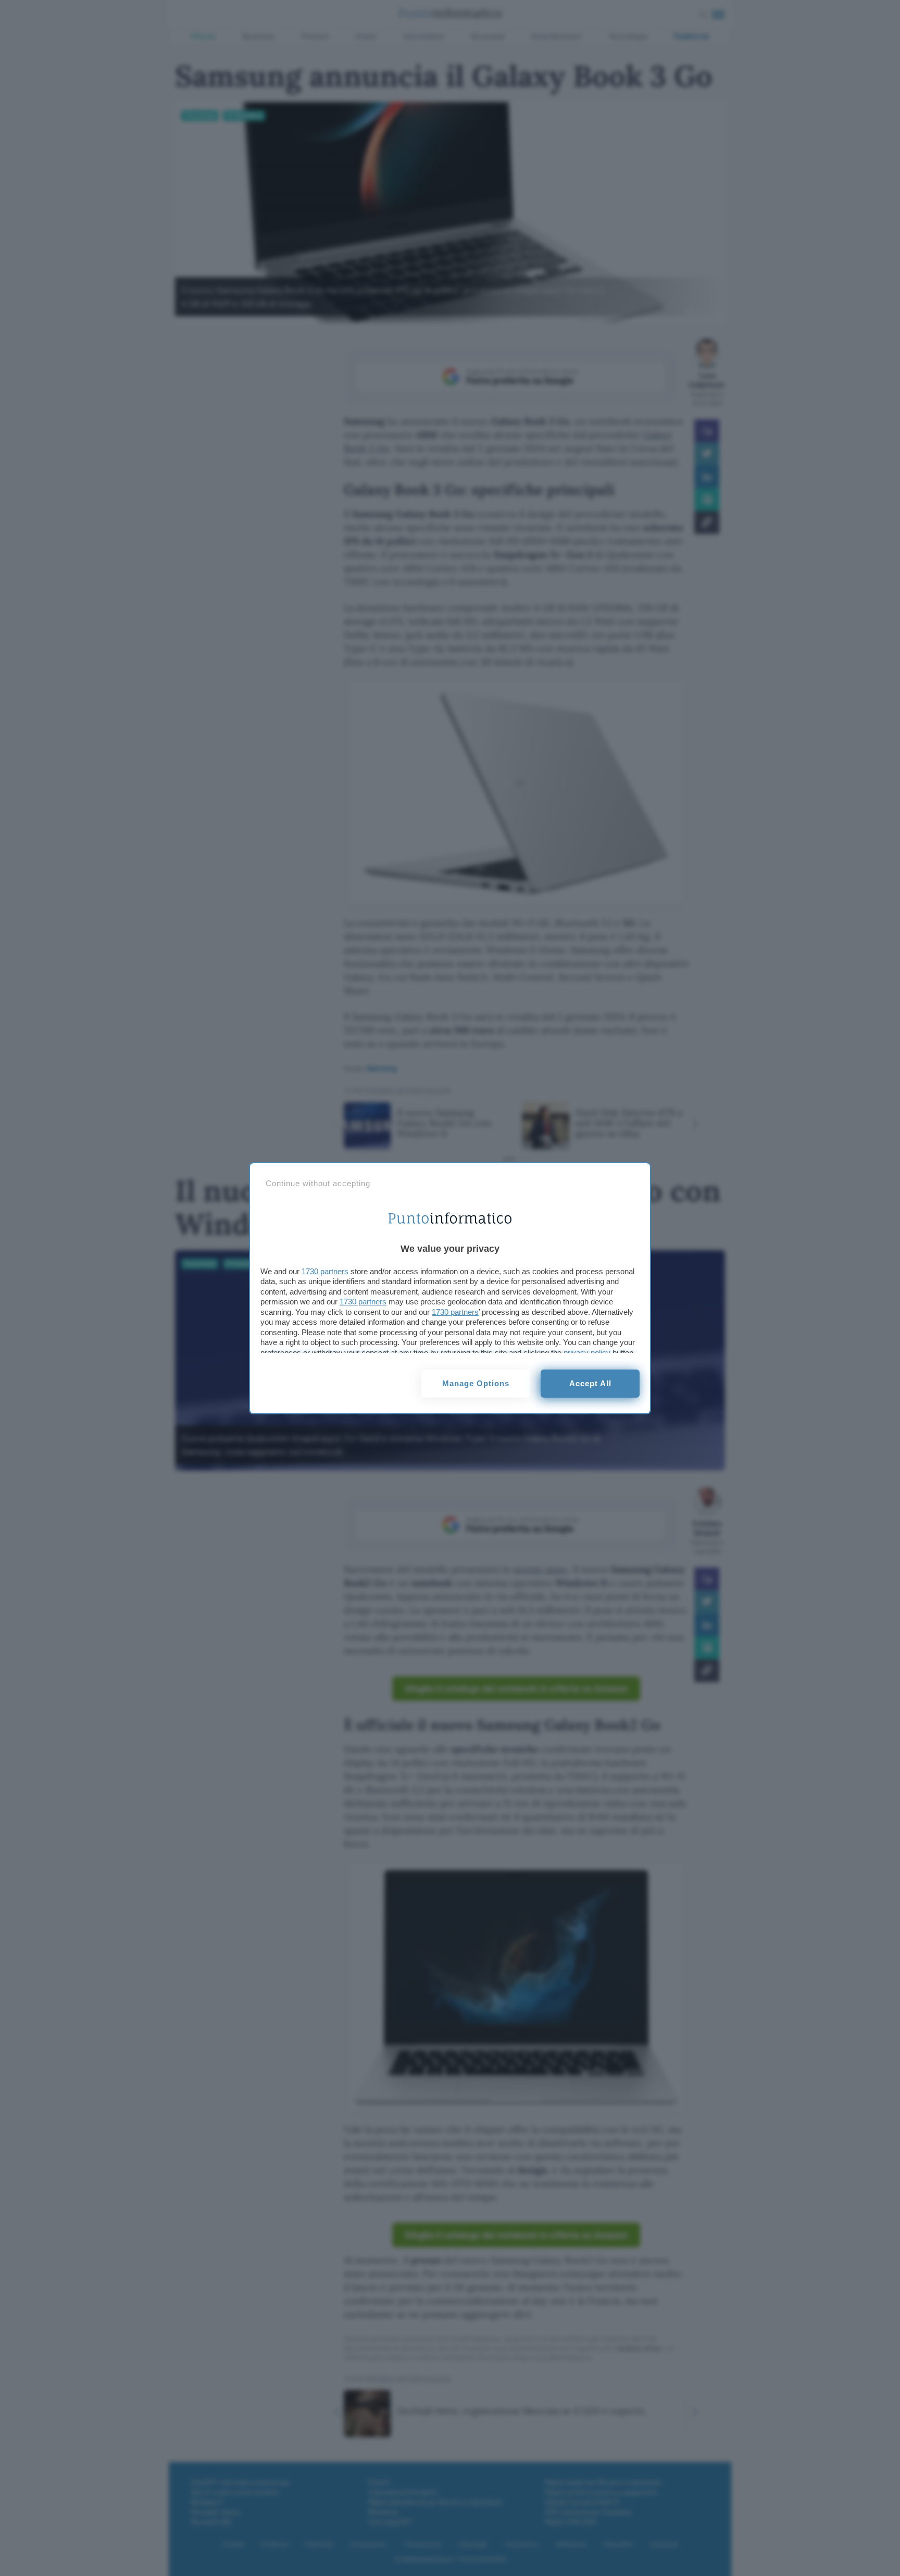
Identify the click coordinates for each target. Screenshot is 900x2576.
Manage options (476, 1383)
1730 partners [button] (325, 1271)
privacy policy (587, 1353)
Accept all (590, 1383)
